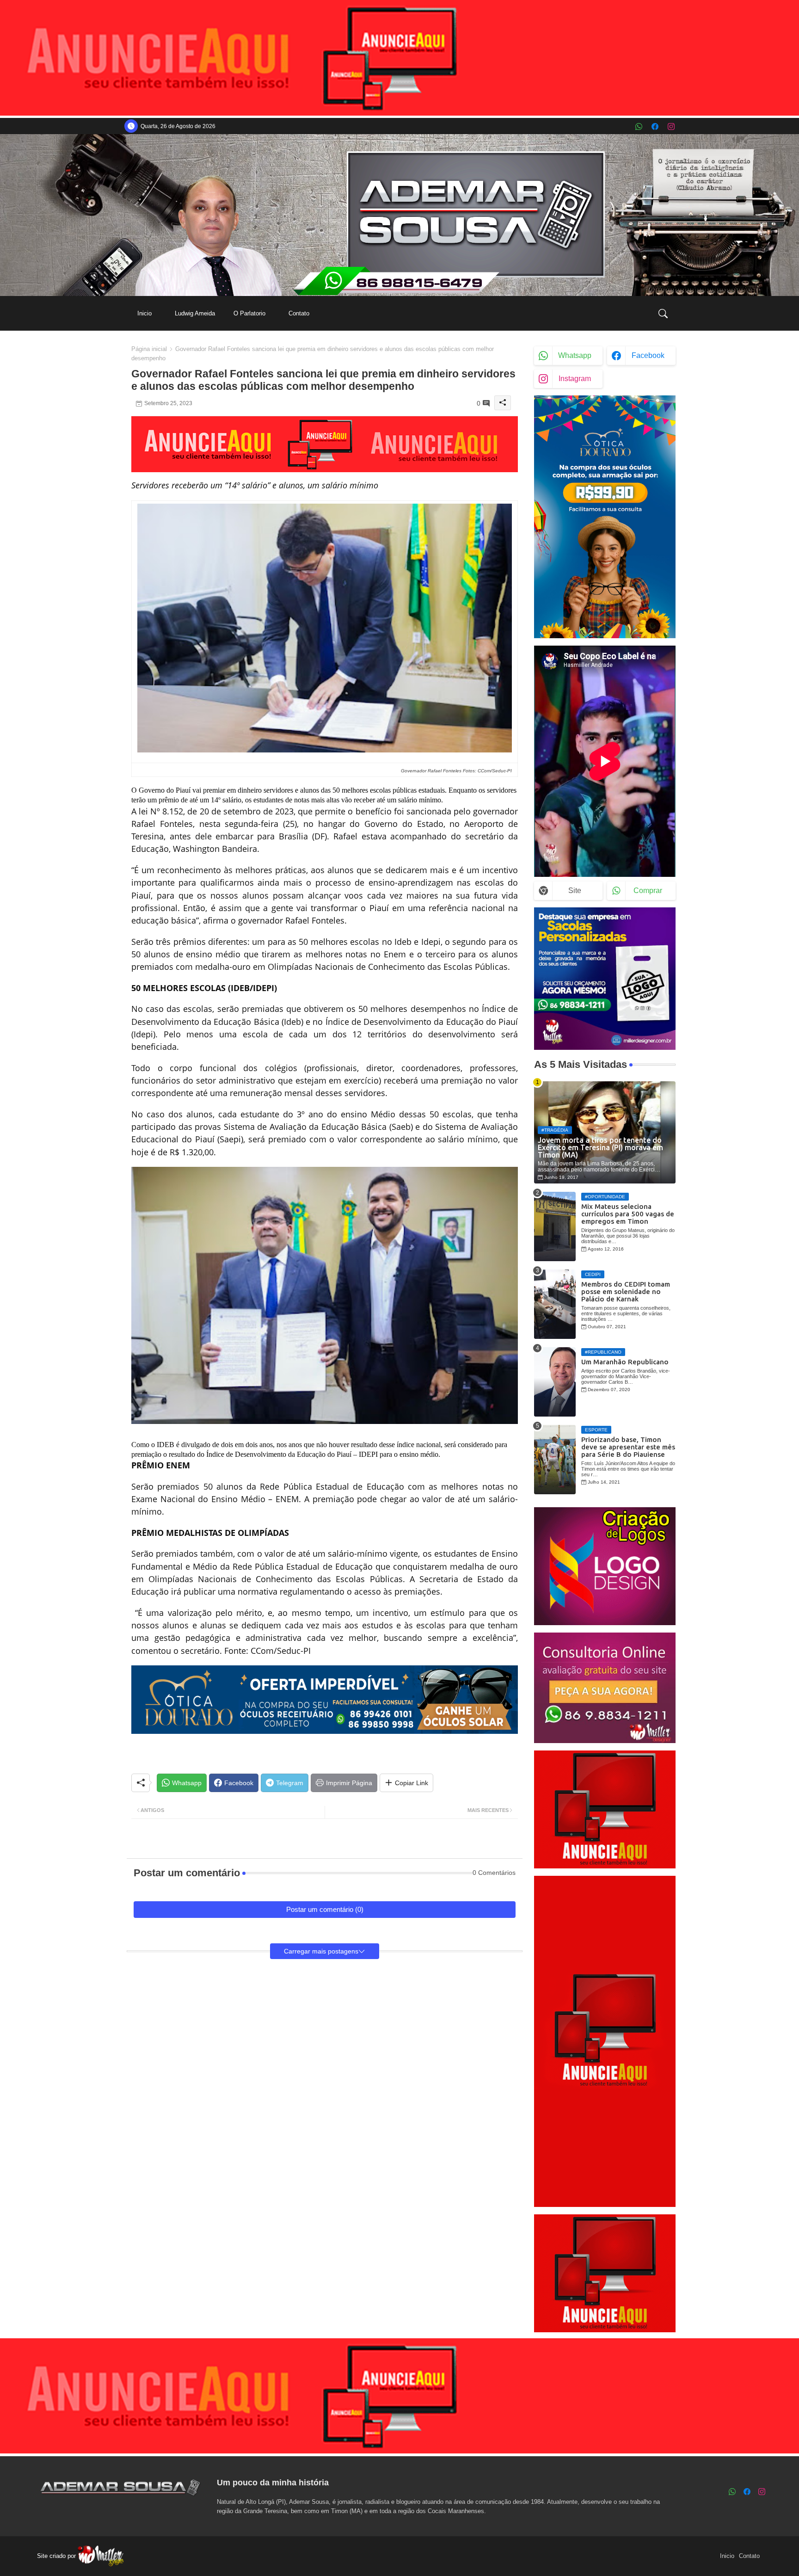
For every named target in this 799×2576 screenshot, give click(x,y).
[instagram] (671, 126)
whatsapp (575, 355)
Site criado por (57, 2556)
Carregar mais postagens (321, 1951)
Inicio (144, 313)
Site (575, 891)
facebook (648, 355)
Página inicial (149, 349)
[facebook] (655, 126)
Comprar (648, 891)
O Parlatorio (249, 313)
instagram (575, 379)
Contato (299, 313)
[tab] (144, 313)
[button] (663, 314)
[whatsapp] (639, 126)
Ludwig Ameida (195, 313)
